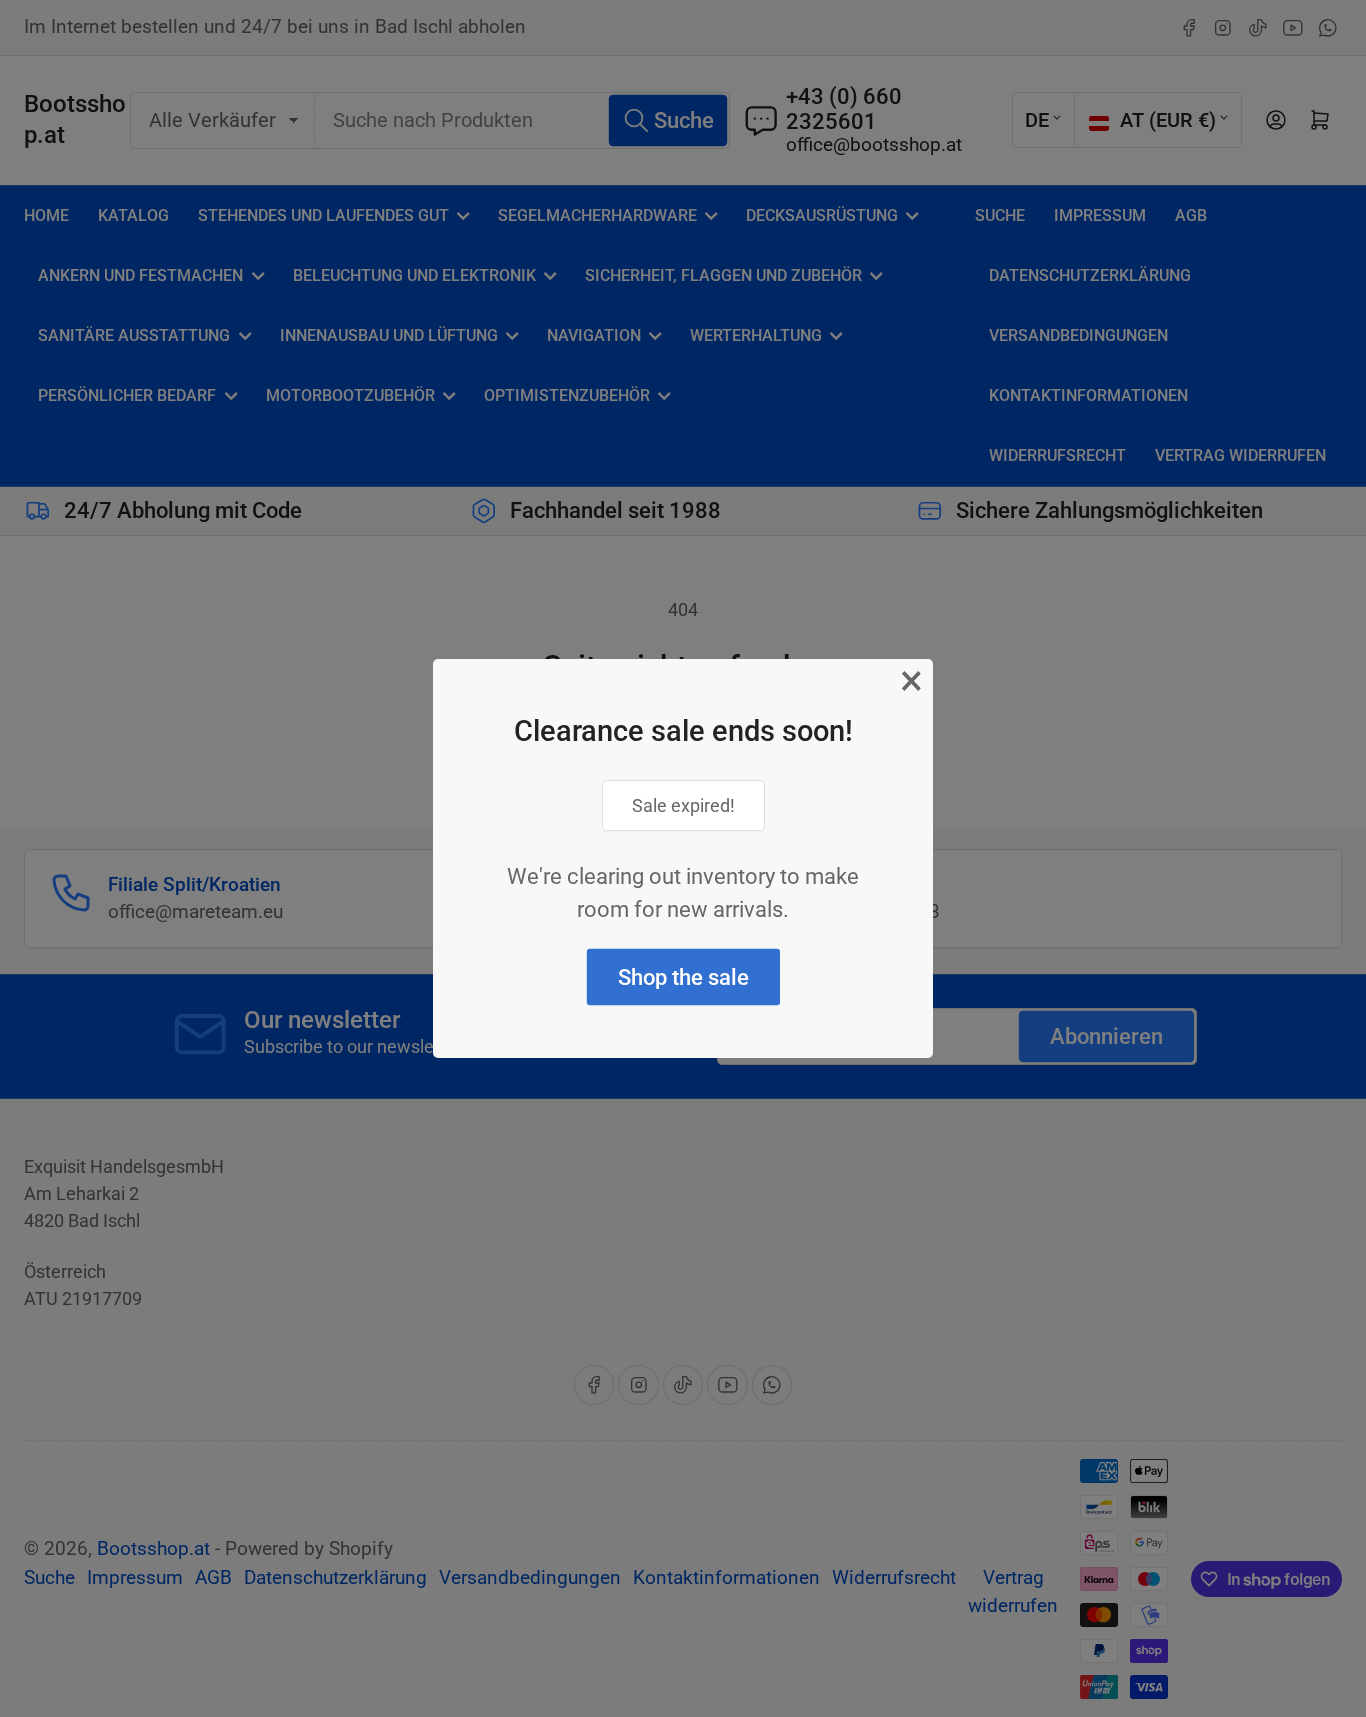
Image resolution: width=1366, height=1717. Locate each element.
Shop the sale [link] (683, 977)
